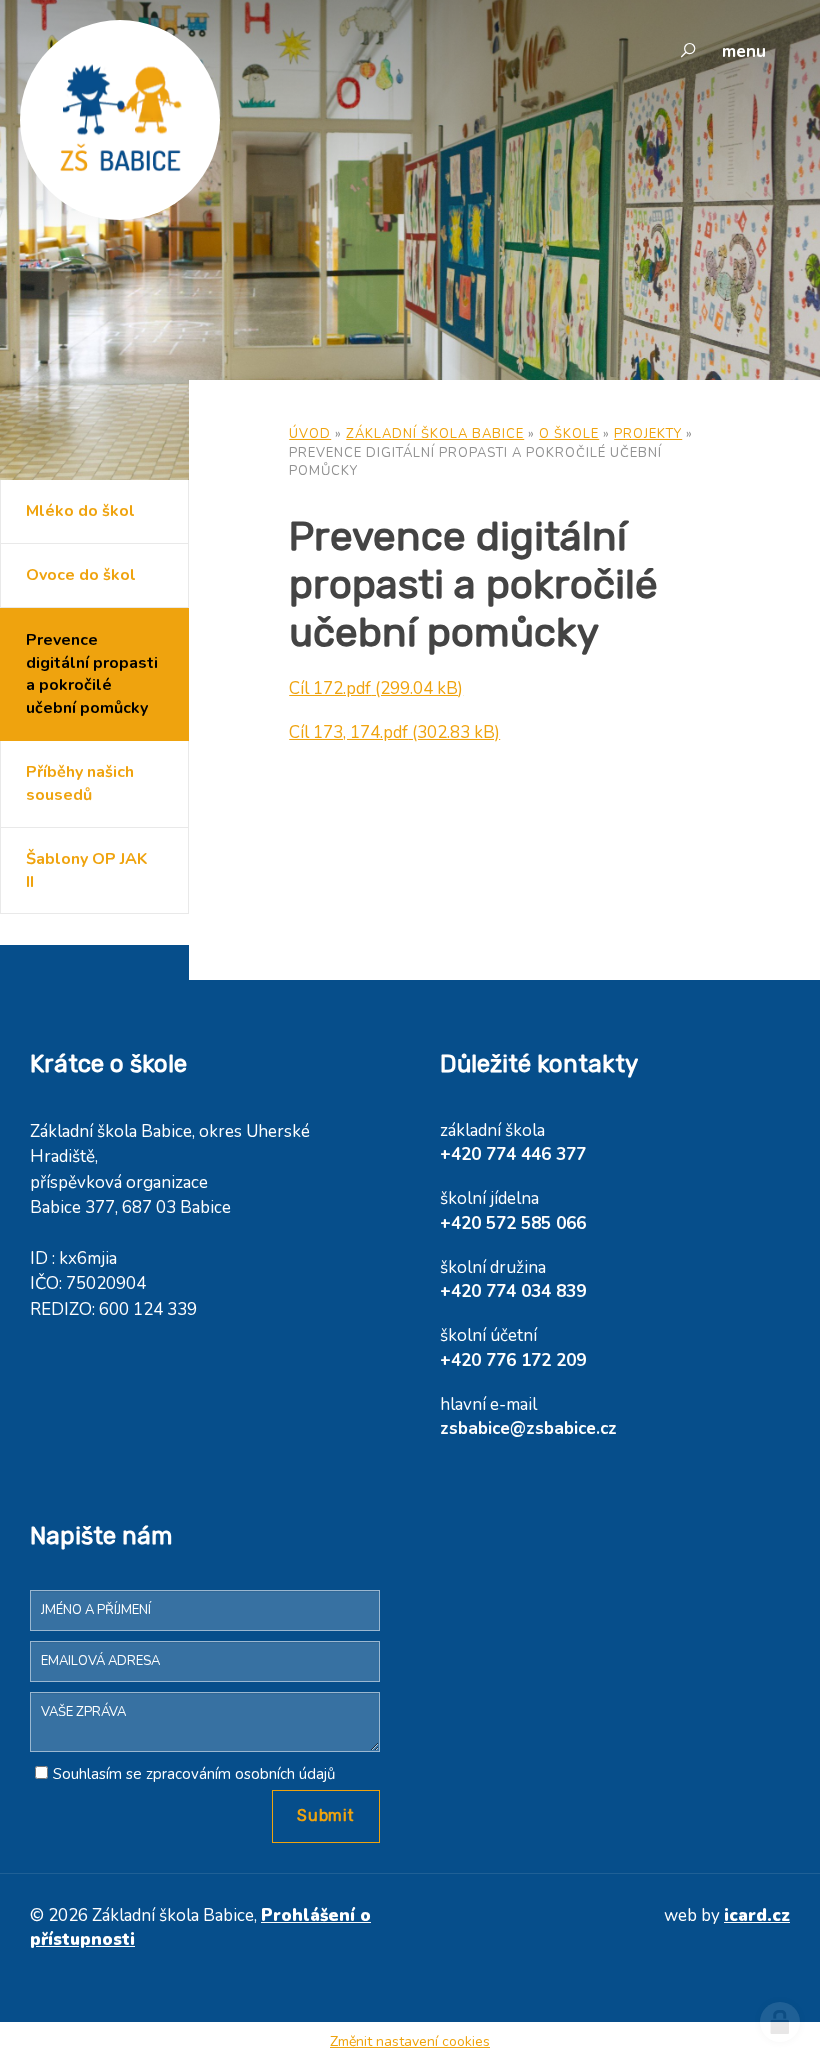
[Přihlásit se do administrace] (780, 2022)
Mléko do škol (80, 511)
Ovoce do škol (81, 575)
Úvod (310, 434)
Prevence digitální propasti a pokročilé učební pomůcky (92, 674)
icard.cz (757, 1915)
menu (744, 51)
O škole (569, 434)
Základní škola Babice (435, 434)
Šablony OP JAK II (86, 870)
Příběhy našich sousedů (80, 783)
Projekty (648, 434)
